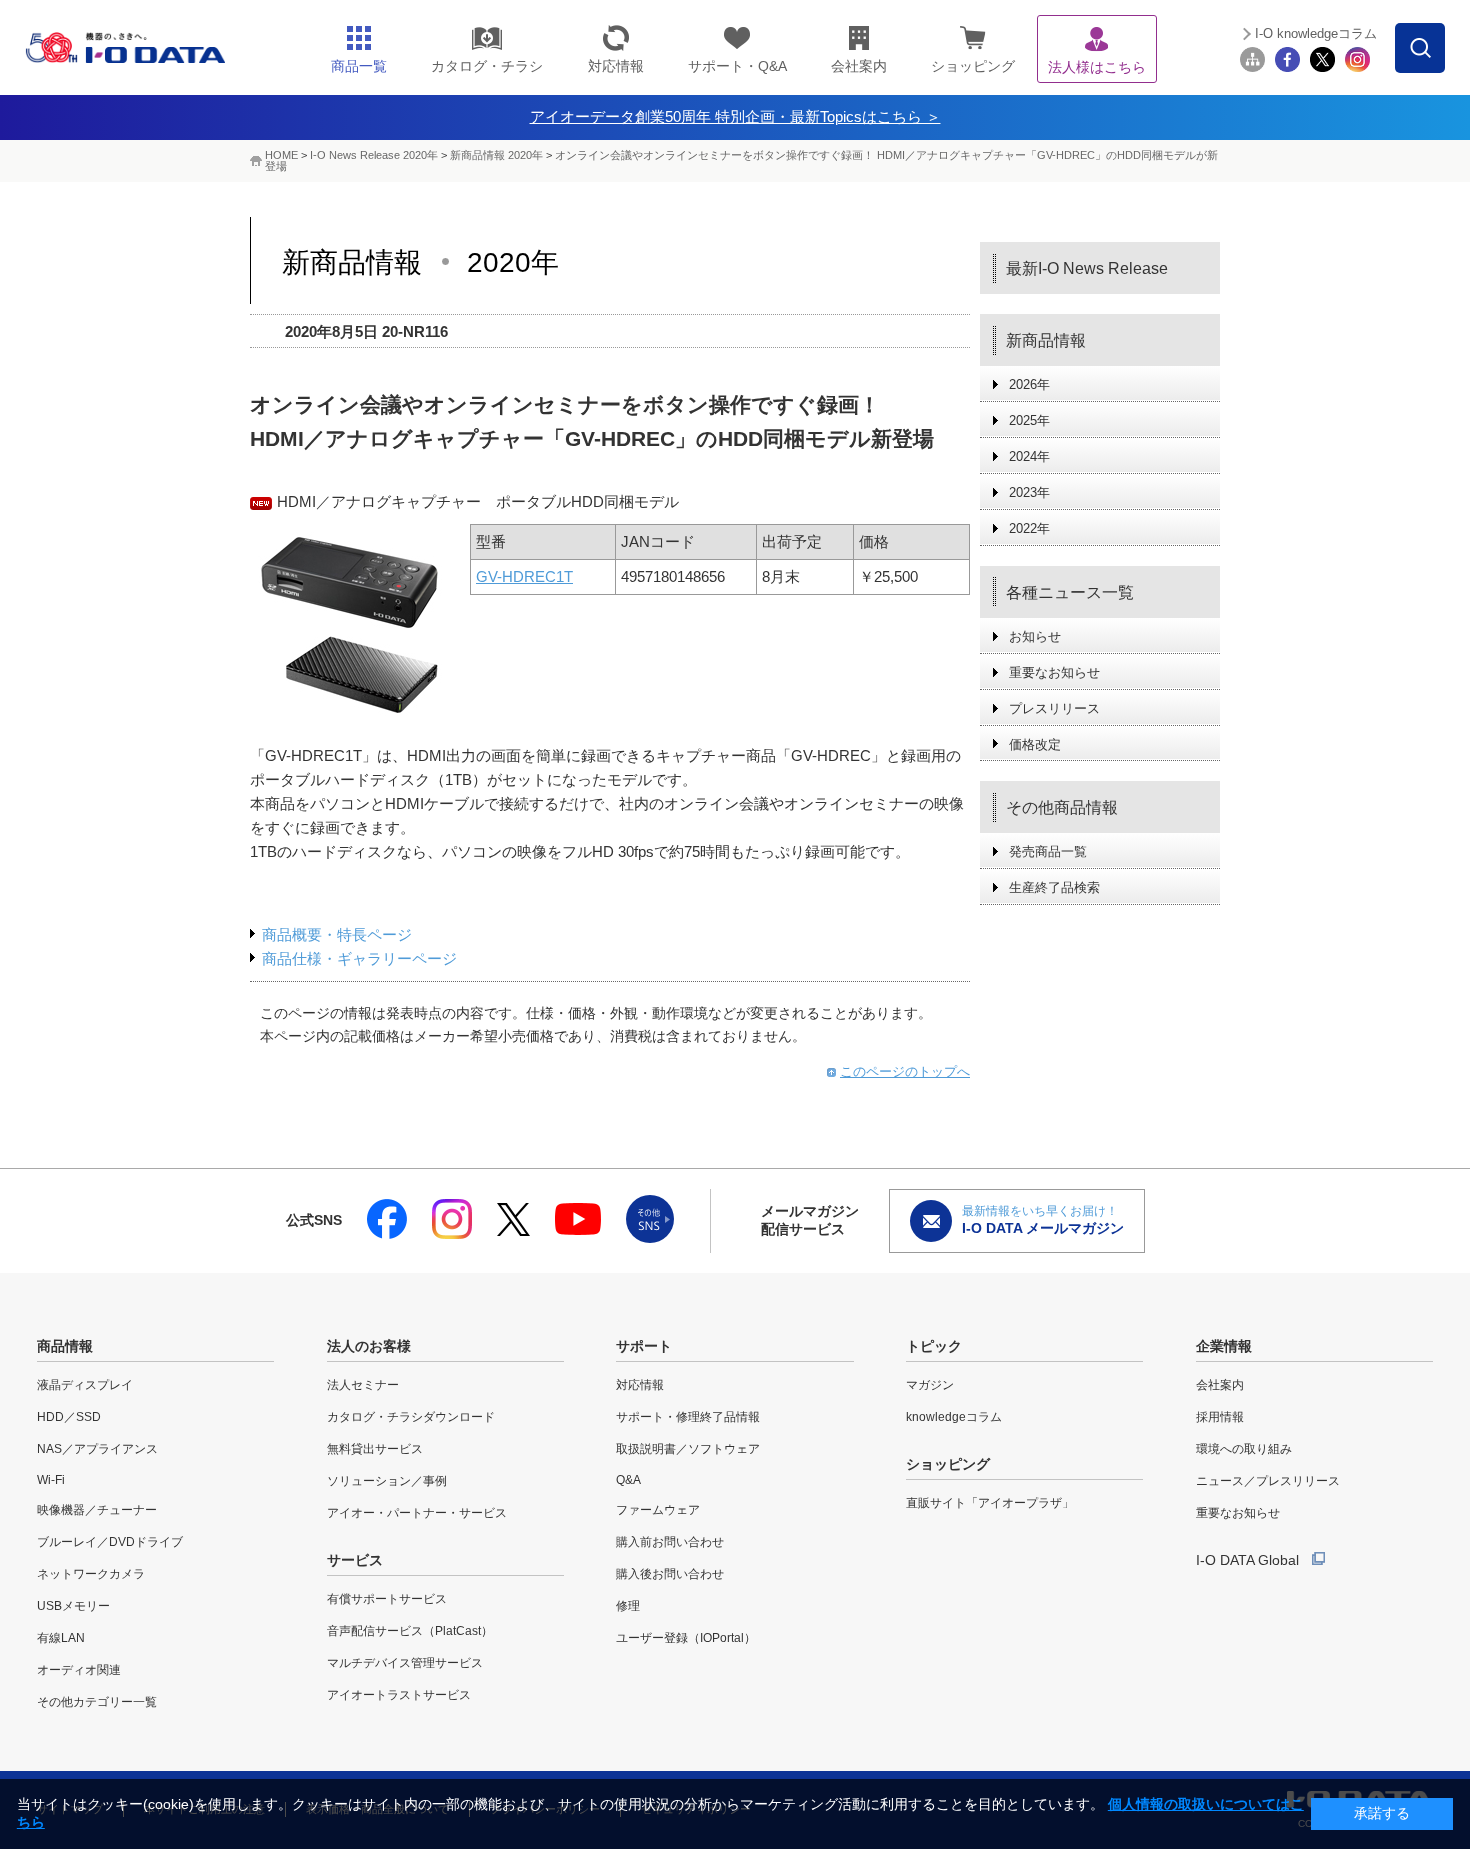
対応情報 (640, 1385)
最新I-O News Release (1087, 268)
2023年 (1029, 492)
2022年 (1029, 528)
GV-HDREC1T (524, 576)
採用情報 (1220, 1417)
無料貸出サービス (375, 1449)
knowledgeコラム (954, 1417)
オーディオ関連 (79, 1670)
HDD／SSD (69, 1417)
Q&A (628, 1480)
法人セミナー (363, 1385)
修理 (628, 1606)
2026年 (1029, 384)
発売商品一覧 (1048, 851)
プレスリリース (1054, 708)
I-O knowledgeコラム (1316, 33)
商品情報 (65, 1346)
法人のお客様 (369, 1346)
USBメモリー (73, 1606)
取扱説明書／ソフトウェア (688, 1449)
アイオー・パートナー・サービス (417, 1513)
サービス (355, 1560)
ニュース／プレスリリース (1268, 1481)
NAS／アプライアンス (97, 1449)
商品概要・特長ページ (337, 934)
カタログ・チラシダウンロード (411, 1417)
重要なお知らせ (1054, 672)
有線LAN (61, 1638)
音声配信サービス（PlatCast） (410, 1631)
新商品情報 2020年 (496, 155)
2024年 (1029, 456)
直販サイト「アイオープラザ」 (990, 1503)
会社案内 (1220, 1385)
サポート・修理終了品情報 (688, 1417)
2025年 (1029, 420)
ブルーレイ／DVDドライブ (110, 1542)
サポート (644, 1346)
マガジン (930, 1385)
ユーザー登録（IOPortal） (686, 1638)
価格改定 (1035, 744)
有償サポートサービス (387, 1599)
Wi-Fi (51, 1480)
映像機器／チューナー (97, 1510)
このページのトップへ (905, 1071)
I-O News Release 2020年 (374, 155)
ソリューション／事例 (387, 1481)
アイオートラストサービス (399, 1695)
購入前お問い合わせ (670, 1542)
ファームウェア (658, 1510)
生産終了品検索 (1054, 887)
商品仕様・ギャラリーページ (359, 958)
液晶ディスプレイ (85, 1385)
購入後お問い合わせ (670, 1574)
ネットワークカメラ (91, 1574)
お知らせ (1035, 636)
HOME (281, 155)
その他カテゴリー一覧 (97, 1702)
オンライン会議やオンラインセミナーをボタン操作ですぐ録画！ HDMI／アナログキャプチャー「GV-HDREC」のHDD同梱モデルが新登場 (741, 160)
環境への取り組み (1244, 1449)
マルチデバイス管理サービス (405, 1663)
